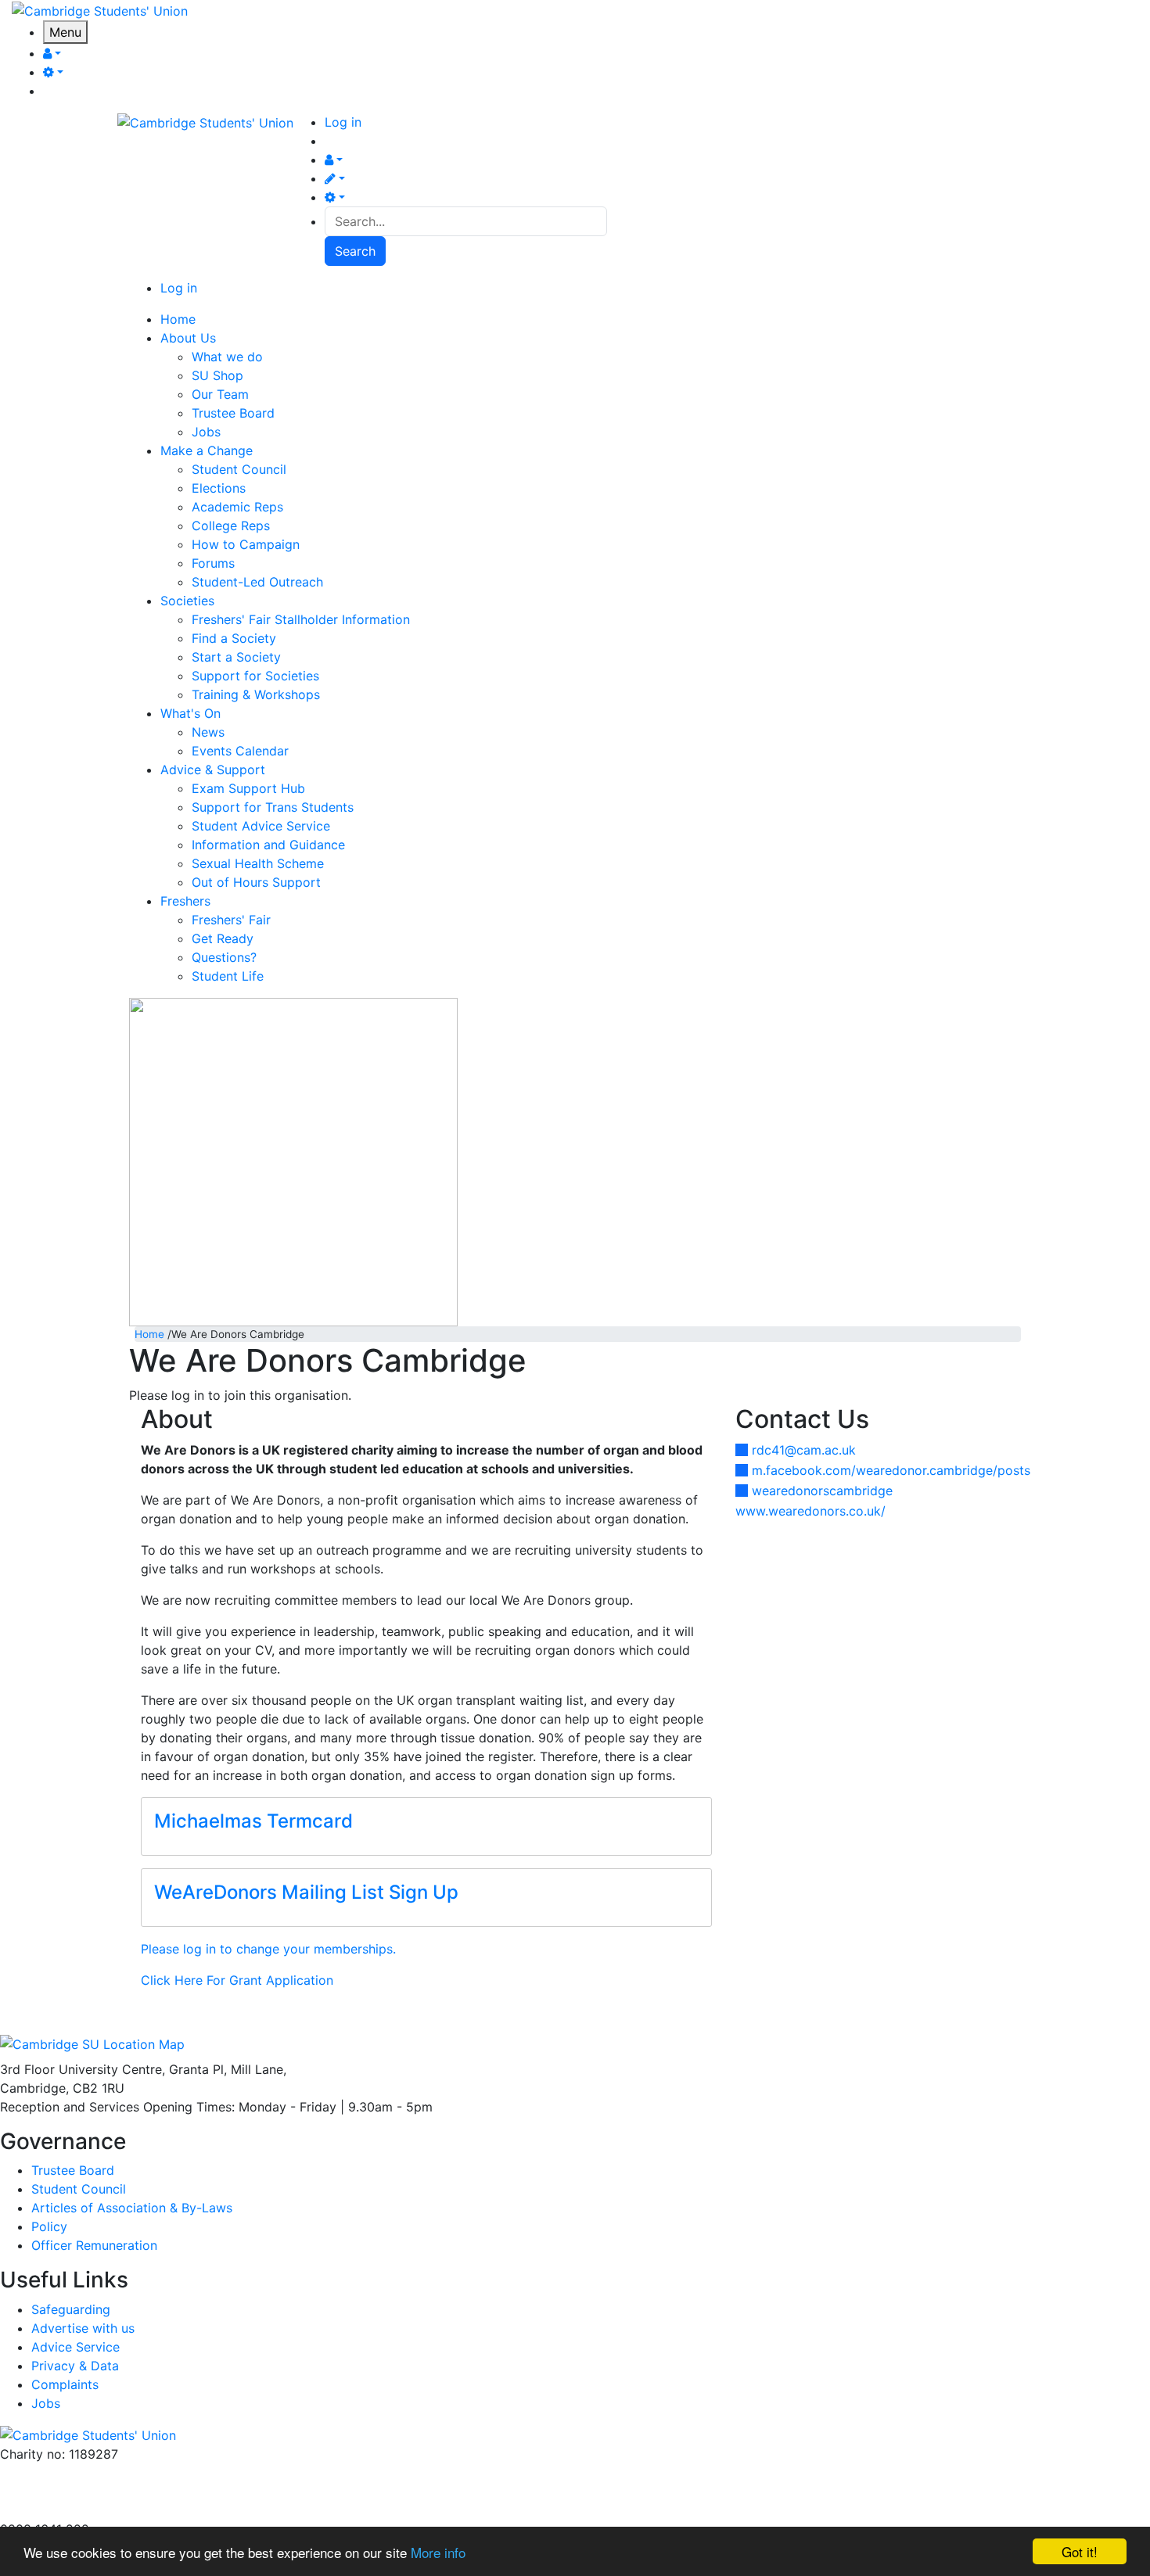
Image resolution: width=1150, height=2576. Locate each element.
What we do (227, 357)
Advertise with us (52, 2510)
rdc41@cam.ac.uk (804, 1450)
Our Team (220, 394)
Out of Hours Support (256, 882)
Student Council (239, 469)
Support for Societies (255, 676)
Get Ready (223, 938)
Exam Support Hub (248, 788)
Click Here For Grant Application (237, 1980)
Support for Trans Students (273, 807)
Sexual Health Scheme (258, 863)
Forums (213, 563)
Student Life (228, 976)
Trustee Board (233, 413)
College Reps (231, 526)
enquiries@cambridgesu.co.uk (88, 2473)
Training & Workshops (256, 694)
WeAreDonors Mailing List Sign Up (306, 1892)
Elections (219, 488)
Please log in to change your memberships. (268, 1949)
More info (438, 2552)
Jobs (206, 432)
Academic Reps (237, 507)
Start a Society (236, 657)
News (208, 732)
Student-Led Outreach (257, 582)
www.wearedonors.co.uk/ (810, 1511)
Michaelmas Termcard (253, 1821)
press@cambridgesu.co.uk (78, 2492)
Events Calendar (240, 751)
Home (149, 1334)
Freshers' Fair (231, 920)
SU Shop (217, 375)
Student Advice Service (261, 826)
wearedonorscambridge (822, 1491)
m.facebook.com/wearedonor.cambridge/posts (891, 1470)
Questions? (224, 957)
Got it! (1080, 2551)
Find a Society (234, 638)
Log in (343, 122)
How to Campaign (246, 544)
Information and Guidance (268, 845)
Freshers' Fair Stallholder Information (301, 619)
